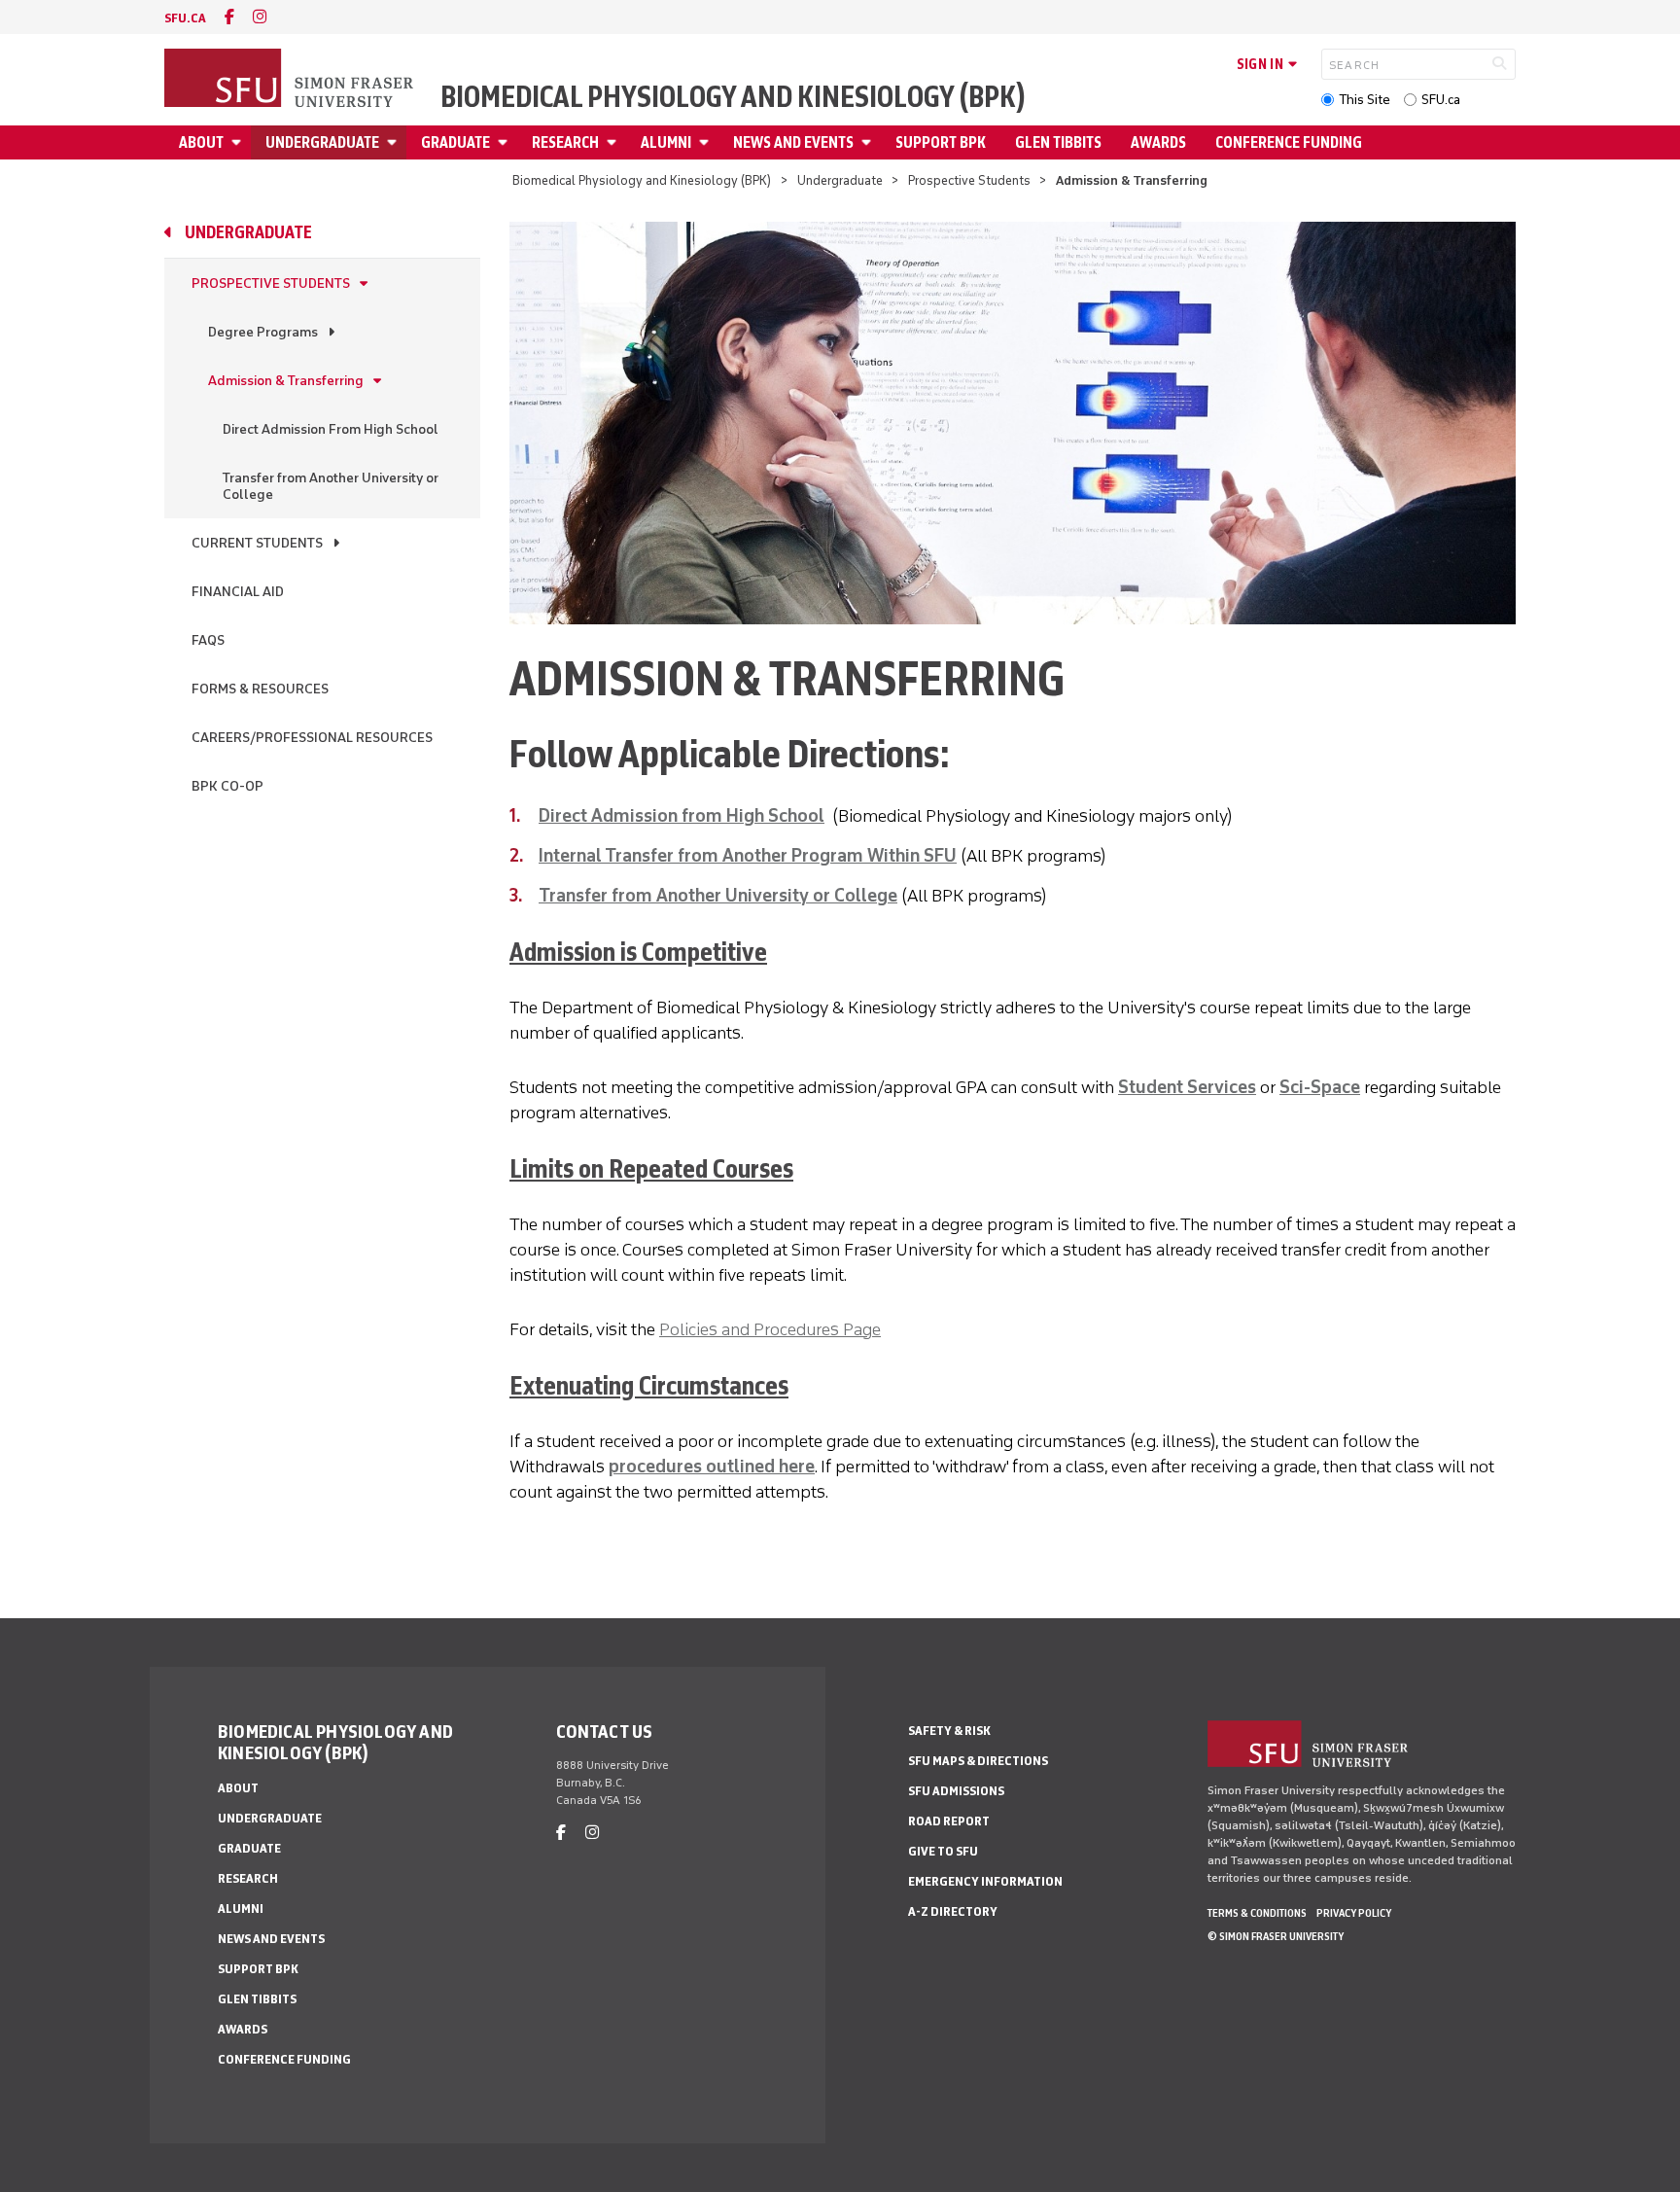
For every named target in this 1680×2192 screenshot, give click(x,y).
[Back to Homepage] (291, 80)
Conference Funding (1289, 142)
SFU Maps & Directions (978, 1761)
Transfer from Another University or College (331, 486)
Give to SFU (943, 1851)
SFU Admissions (956, 1791)
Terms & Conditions (1257, 1913)
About (201, 142)
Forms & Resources (260, 689)
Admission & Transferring (286, 381)
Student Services (1187, 1087)
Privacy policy (1354, 1913)
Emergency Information (985, 1881)
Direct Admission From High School (331, 429)
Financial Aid (238, 592)
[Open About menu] (239, 142)
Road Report (949, 1821)
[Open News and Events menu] (869, 142)
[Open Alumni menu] (707, 142)
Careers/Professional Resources (312, 738)
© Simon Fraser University (1276, 1936)
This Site (1365, 100)
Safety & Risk (949, 1731)
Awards (1158, 142)
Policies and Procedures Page (770, 1329)
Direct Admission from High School (682, 816)
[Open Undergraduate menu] (395, 142)
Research (565, 142)
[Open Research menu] (614, 142)
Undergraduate (322, 142)
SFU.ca (1441, 100)
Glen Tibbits (1058, 142)
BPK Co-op (227, 786)
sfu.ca (185, 18)
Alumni (666, 142)
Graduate (455, 142)
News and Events (793, 142)
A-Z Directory (953, 1911)
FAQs (208, 640)
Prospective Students (969, 180)
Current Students (257, 543)
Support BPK (941, 142)
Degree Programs (263, 332)
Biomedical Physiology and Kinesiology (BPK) (733, 97)
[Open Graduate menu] (506, 142)
